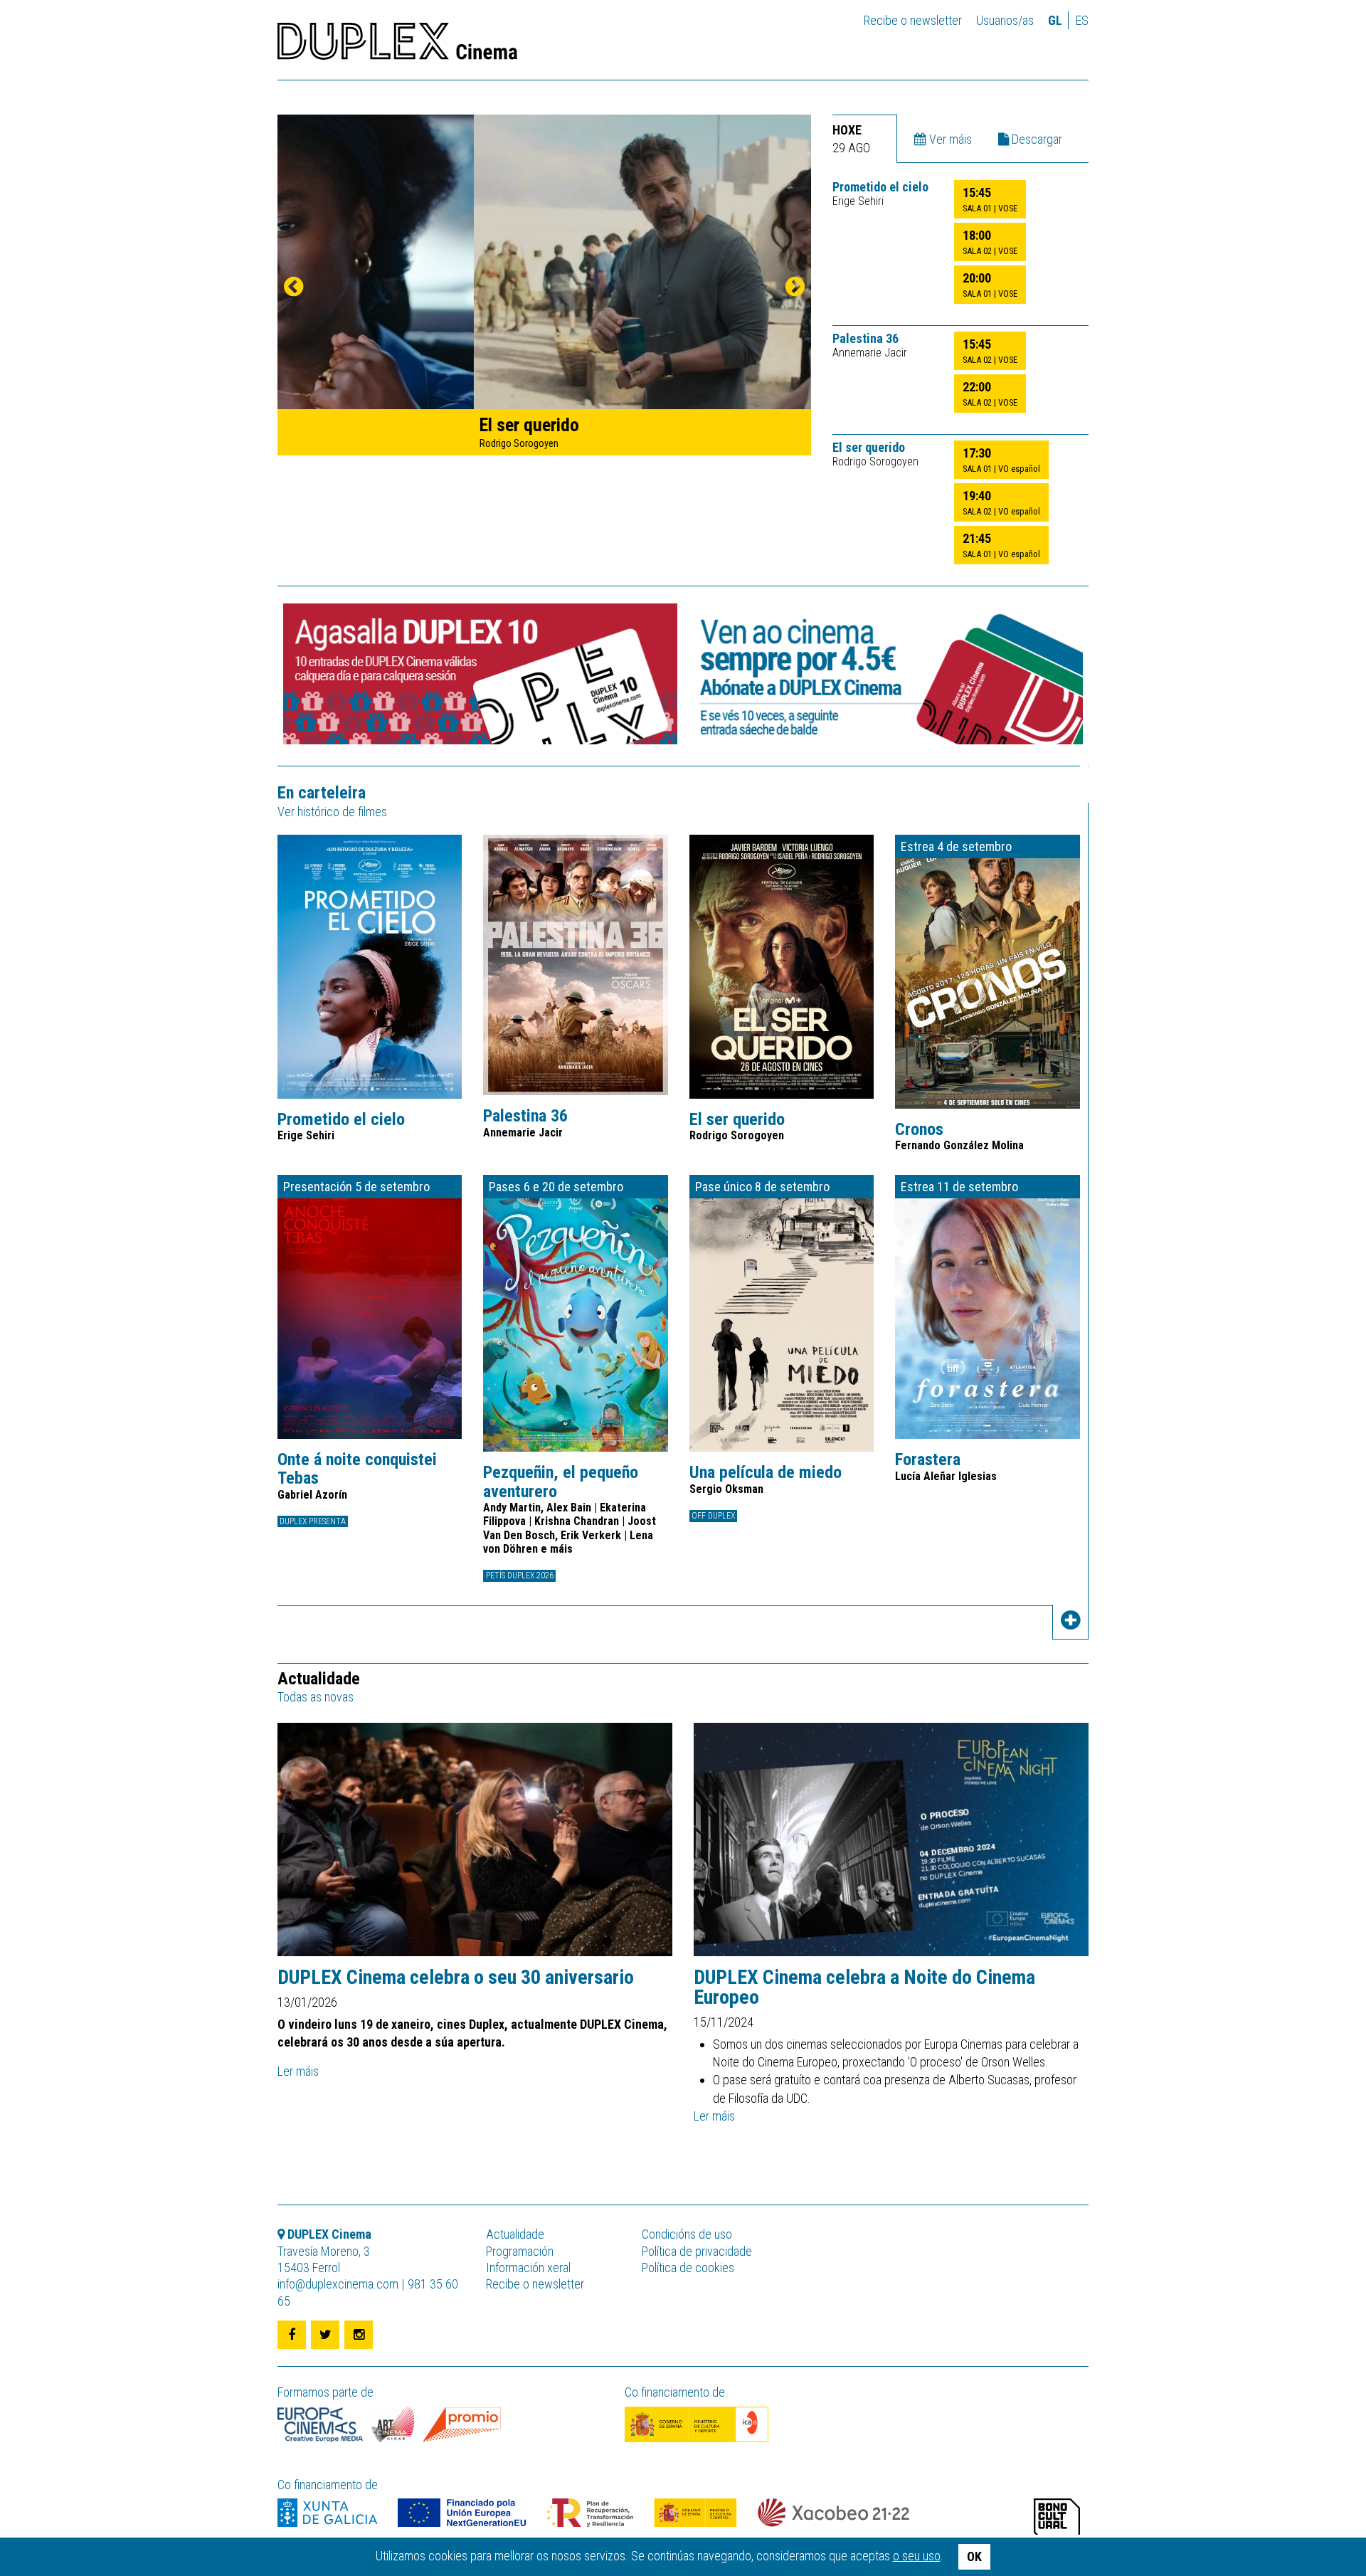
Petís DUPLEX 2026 (520, 1575)
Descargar (1036, 139)
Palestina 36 (865, 339)
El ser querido (869, 448)
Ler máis (298, 2071)
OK (974, 2556)
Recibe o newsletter (913, 20)
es (1082, 20)
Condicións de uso (687, 2234)
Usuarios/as (1005, 20)
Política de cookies (688, 2268)
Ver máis (949, 139)
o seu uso (917, 2556)
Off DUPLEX (713, 1516)
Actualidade (515, 2234)
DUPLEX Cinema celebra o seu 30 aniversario (456, 1978)
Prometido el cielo (880, 187)
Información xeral (528, 2268)
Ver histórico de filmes (332, 812)
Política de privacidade (697, 2251)
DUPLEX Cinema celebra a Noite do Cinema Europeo (864, 1988)
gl (1055, 20)
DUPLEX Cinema (397, 46)
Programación (520, 2251)
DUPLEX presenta (313, 1521)
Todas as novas (316, 1697)
